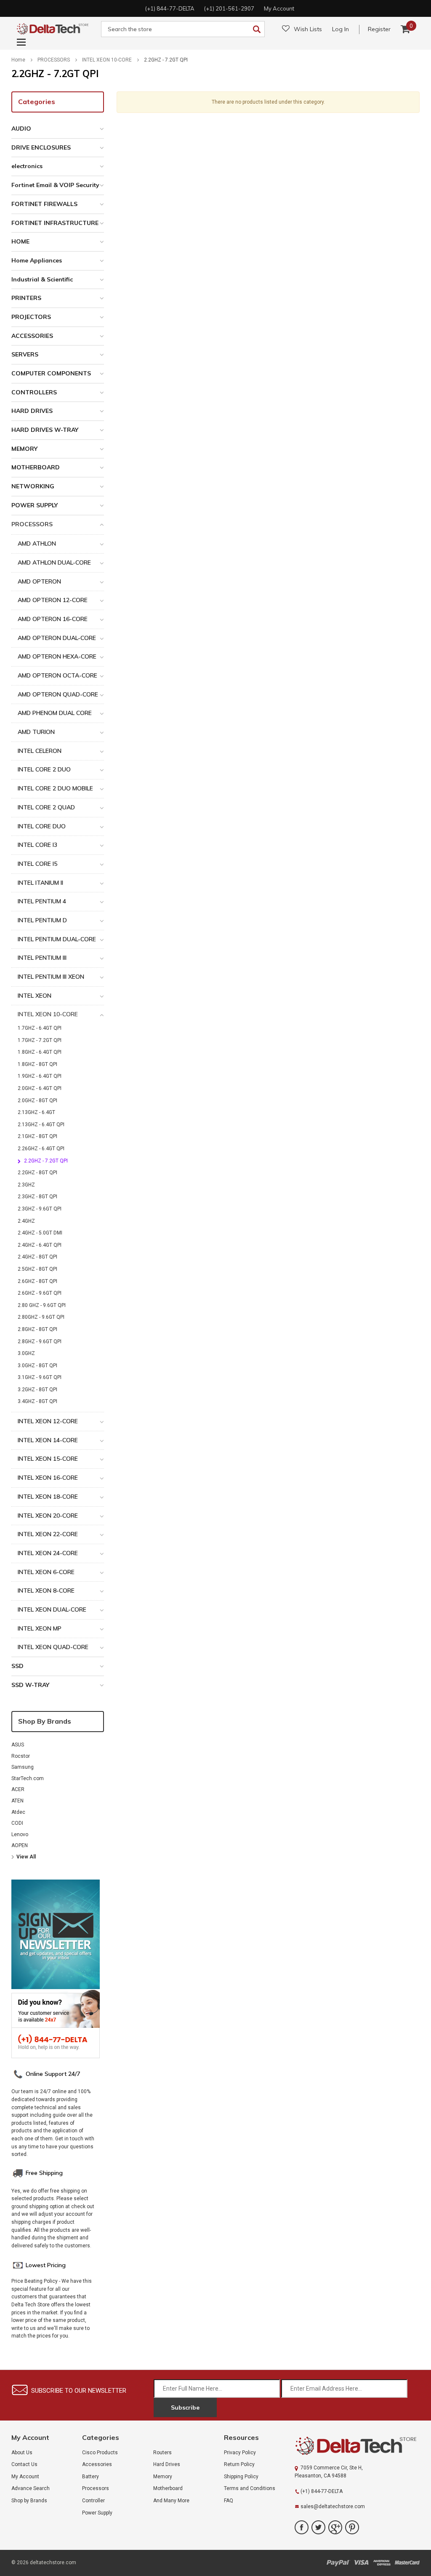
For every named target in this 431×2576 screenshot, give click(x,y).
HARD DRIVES (32, 411)
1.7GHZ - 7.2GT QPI (40, 1040)
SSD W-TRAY (30, 1685)
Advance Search (31, 2488)
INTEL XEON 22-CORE (48, 1534)
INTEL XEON (35, 996)
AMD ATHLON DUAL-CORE (54, 562)
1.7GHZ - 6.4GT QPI (40, 1028)
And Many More (171, 2501)
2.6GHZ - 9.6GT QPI (40, 1293)
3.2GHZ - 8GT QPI (37, 1390)
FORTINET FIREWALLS (44, 204)
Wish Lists (308, 29)
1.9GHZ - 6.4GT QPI (40, 1076)
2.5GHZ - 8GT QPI (37, 1269)
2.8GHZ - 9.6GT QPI (40, 1342)
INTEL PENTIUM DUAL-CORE (57, 939)
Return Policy (239, 2464)
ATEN (17, 1801)
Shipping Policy (241, 2477)
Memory (163, 2477)
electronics (27, 166)
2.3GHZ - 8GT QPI (37, 1197)
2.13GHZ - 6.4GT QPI (41, 1125)
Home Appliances (37, 260)
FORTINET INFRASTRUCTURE (55, 223)
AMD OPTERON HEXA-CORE (57, 656)
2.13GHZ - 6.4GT (36, 1112)
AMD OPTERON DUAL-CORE (57, 638)
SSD (17, 1666)
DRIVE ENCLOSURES (41, 147)
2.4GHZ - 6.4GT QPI (40, 1245)
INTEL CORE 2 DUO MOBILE (55, 788)
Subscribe (185, 2407)
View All (26, 1857)
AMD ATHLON (37, 544)
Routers (162, 2453)
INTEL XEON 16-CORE (48, 1478)
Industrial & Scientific (42, 279)
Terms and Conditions (250, 2488)
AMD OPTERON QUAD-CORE (58, 694)
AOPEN (20, 1845)
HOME (20, 241)
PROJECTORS (31, 317)
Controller (93, 2501)
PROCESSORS (54, 60)
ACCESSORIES (32, 336)
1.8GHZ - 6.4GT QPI (40, 1052)
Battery (90, 2477)
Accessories (97, 2464)
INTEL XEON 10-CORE (107, 60)
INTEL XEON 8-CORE (46, 1591)
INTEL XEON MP (40, 1628)
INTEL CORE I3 (37, 845)
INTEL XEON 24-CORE (48, 1553)
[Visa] (361, 2562)
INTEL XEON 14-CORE (48, 1440)
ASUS (18, 1745)
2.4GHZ (26, 1221)
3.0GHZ (26, 1353)
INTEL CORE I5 (37, 864)
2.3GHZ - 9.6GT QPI (40, 1209)
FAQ (229, 2501)
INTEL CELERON (40, 751)
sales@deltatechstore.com (333, 2506)
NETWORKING (33, 486)
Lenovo (20, 1834)
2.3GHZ (26, 1185)
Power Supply (97, 2513)
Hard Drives (167, 2464)
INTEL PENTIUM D (42, 920)
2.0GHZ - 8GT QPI (37, 1101)
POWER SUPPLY (35, 505)
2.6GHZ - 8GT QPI (37, 1281)
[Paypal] (338, 2562)
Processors (96, 2488)
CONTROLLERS (34, 392)
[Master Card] (407, 2562)
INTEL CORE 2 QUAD (46, 807)
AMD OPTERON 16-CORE (53, 619)
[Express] (382, 2562)
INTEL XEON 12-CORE (48, 1421)
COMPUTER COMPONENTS (51, 373)
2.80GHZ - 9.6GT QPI (41, 1317)
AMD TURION (36, 732)
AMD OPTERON (39, 581)
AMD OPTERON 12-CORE (53, 600)
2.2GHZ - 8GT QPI (37, 1173)
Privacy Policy (240, 2453)
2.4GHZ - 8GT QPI (37, 1257)
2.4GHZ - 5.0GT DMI (40, 1233)
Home (18, 60)
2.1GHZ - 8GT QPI (37, 1136)
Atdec (18, 1812)
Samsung (23, 1767)
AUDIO (21, 129)
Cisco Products (100, 2453)
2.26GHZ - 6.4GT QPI (41, 1149)
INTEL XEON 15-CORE (48, 1459)
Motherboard (168, 2488)
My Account (25, 2477)
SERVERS (25, 354)
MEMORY (24, 449)
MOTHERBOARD (36, 467)
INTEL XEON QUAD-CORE (53, 1647)
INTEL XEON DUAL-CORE (52, 1609)
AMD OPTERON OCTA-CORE (57, 675)
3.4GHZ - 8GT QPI (37, 1401)
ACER (18, 1789)
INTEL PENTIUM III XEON (51, 977)
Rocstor (21, 1756)
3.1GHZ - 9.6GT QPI (40, 1377)
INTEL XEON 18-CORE (48, 1497)
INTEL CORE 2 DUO (44, 769)
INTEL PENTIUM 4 (42, 901)
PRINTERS (26, 298)
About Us (22, 2453)
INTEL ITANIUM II (40, 883)
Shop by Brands (45, 1721)
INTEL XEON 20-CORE (48, 1516)
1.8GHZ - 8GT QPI (37, 1064)
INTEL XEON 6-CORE (46, 1572)
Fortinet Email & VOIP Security (55, 185)
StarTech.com (28, 1778)
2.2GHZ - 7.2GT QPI (166, 60)
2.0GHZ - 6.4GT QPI (40, 1088)
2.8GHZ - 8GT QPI (37, 1329)
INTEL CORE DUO (42, 826)
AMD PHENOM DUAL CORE (55, 713)
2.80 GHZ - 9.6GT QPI (42, 1305)
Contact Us (24, 2464)
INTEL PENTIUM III (42, 958)
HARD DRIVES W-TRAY (45, 430)
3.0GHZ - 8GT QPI (37, 1366)
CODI (17, 1823)
